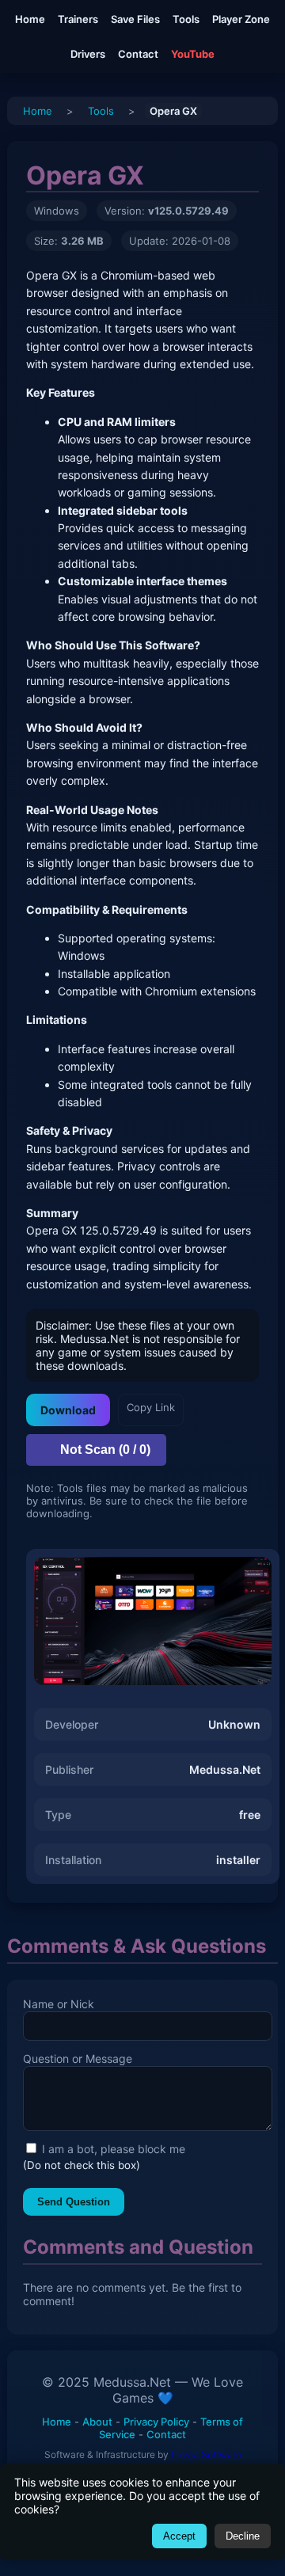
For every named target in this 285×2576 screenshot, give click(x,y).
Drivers (88, 54)
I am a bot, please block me (112, 2149)
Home (30, 19)
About (97, 2422)
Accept (179, 2536)
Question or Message (78, 2059)
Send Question (74, 2202)
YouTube (193, 54)
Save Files (135, 19)
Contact (138, 54)
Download (68, 1410)
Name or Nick (59, 2004)
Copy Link (151, 1407)
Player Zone (241, 19)
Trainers (78, 19)
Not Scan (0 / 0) (105, 1450)
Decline (243, 2536)
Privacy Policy (156, 2422)
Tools (186, 19)
